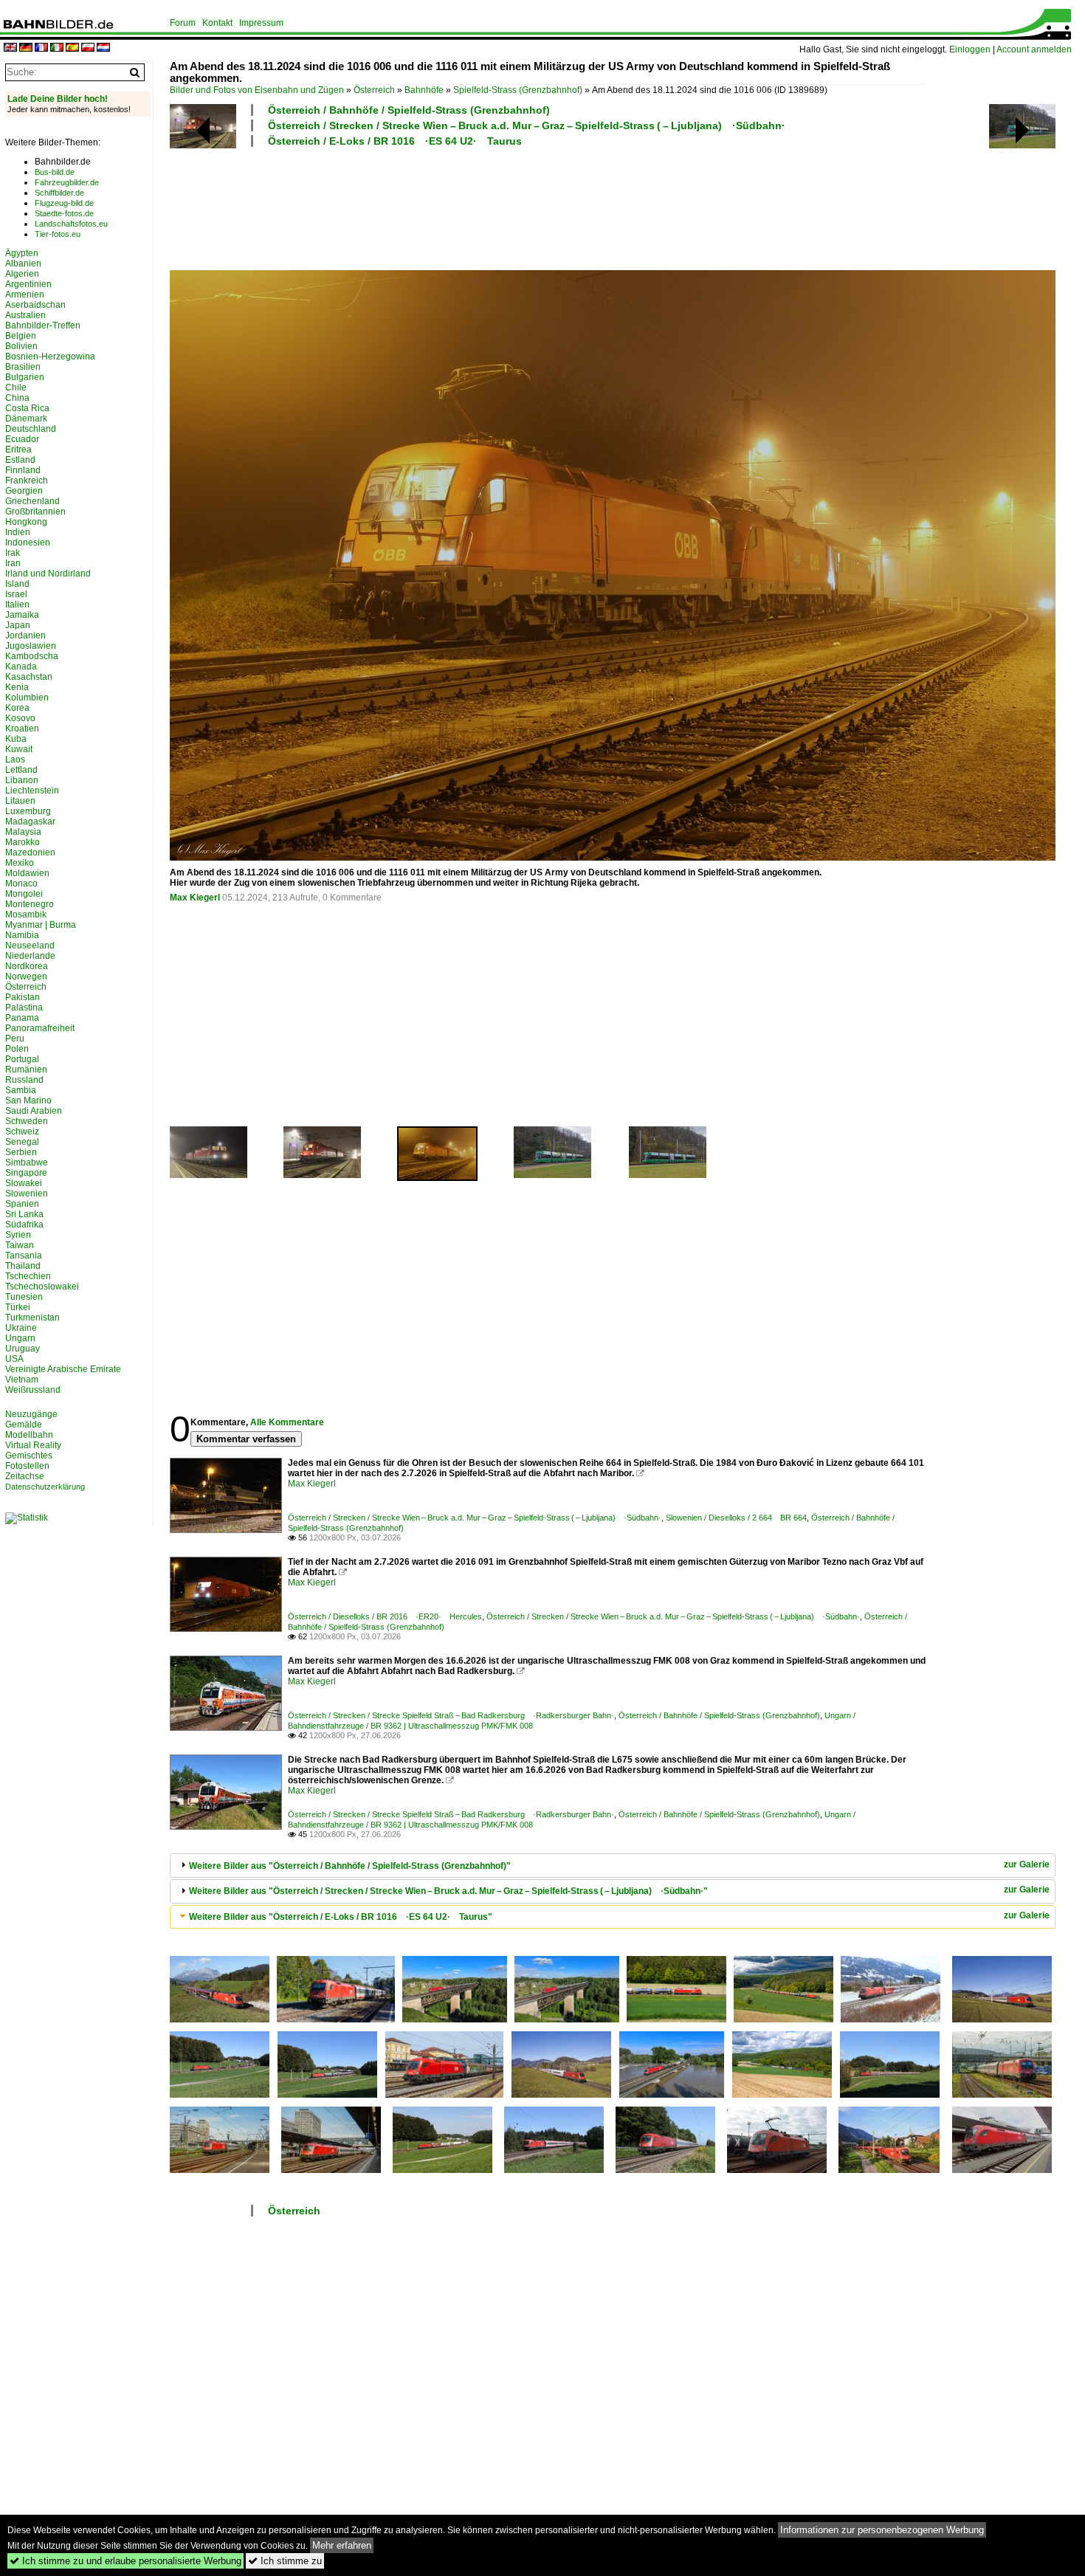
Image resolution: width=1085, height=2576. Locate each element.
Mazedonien (30, 853)
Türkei (18, 1307)
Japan (18, 625)
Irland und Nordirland (48, 574)
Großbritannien (35, 512)
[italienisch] (57, 48)
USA (14, 1359)
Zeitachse (25, 1476)
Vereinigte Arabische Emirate (63, 1369)
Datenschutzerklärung (45, 1487)
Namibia (22, 935)
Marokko (23, 842)
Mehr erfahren (342, 2545)
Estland (20, 460)
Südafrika (24, 1225)
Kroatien (22, 729)
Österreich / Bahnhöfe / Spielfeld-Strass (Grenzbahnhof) (409, 110)
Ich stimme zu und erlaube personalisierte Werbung (125, 2561)
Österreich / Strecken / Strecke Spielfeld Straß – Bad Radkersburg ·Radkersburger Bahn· (451, 1715)
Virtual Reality (33, 1445)
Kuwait (19, 749)
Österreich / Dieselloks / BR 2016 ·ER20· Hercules (385, 1616)
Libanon (22, 780)
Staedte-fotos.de (64, 213)
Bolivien (21, 346)
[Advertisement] (548, 207)
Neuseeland (30, 946)
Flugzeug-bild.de (64, 203)
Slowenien (27, 1194)
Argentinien (28, 284)
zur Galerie (1027, 1864)
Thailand (23, 1266)
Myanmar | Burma (41, 925)
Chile (16, 388)
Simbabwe (27, 1163)
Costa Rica (27, 408)
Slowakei (24, 1183)
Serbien (21, 1152)
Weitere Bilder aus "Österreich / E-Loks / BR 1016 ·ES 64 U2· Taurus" (341, 1917)
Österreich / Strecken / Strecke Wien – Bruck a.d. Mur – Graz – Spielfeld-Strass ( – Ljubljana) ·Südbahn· (527, 125)
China (17, 398)
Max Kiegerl (195, 898)
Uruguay (23, 1349)
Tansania (24, 1256)
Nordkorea (27, 966)
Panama (22, 1018)
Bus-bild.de (55, 172)
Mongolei (24, 894)
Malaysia (23, 832)
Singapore (26, 1173)
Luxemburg (28, 811)
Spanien (22, 1204)
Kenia (17, 687)
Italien (17, 605)
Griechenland (32, 501)
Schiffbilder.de (59, 193)
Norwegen (26, 977)
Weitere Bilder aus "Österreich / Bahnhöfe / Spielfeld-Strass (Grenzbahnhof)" (350, 1866)
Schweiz (22, 1132)
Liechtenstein (32, 791)
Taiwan (20, 1245)
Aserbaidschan (35, 305)
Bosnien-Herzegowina (50, 357)
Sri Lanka (24, 1214)
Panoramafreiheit (40, 1028)
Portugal (22, 1059)
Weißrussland (33, 1390)
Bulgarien (25, 377)
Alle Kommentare (287, 1422)
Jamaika (22, 615)
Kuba (16, 739)
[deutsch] (26, 48)
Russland (24, 1080)
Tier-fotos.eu (58, 234)
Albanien (23, 264)
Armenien (25, 295)
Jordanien (25, 636)
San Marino (28, 1101)
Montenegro (30, 904)
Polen (17, 1049)
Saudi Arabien (34, 1111)
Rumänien (26, 1070)
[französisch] (41, 48)
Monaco (21, 884)
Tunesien (24, 1297)
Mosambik (26, 915)
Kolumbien (27, 698)
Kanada (21, 667)
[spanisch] (72, 48)
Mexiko (20, 863)
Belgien (21, 336)
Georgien (24, 491)
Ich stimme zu (285, 2561)
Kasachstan (29, 677)
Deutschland (31, 429)
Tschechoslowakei (42, 1287)
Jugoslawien (31, 646)
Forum (183, 23)
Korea (17, 708)
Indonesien (28, 543)
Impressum (261, 23)
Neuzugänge (31, 1414)
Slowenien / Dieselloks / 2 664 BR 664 (736, 1518)
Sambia (21, 1090)
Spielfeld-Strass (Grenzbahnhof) (518, 90)
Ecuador (22, 439)
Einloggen (970, 49)
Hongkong (26, 522)
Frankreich (27, 481)
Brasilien (23, 367)
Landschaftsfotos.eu (71, 224)
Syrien (18, 1235)
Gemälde (24, 1425)
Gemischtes (29, 1456)
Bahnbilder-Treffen (43, 326)
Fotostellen (27, 1466)
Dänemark (26, 419)
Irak (13, 553)
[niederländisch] (103, 48)
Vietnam (22, 1380)
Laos (15, 760)
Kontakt (217, 23)
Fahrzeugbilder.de (67, 182)
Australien (25, 315)
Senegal (22, 1142)
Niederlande (30, 956)
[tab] (613, 1866)
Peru (15, 1039)
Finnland (23, 470)
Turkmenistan (32, 1318)
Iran (13, 563)
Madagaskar (30, 822)
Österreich (374, 90)
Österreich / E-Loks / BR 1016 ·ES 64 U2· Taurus (395, 141)
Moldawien (27, 873)
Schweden (27, 1121)
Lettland (21, 770)
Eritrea (18, 450)
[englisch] (10, 48)
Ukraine (21, 1328)
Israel (16, 594)
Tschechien (28, 1276)
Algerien (22, 274)
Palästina (24, 1008)
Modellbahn (29, 1435)
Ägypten (22, 253)
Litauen (20, 801)
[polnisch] (88, 48)
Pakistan (23, 997)
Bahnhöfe (424, 90)
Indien (18, 532)
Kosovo (20, 718)
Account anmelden (1034, 49)
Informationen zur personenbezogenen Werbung (882, 2530)
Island (17, 584)
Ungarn (20, 1338)
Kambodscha (32, 656)
